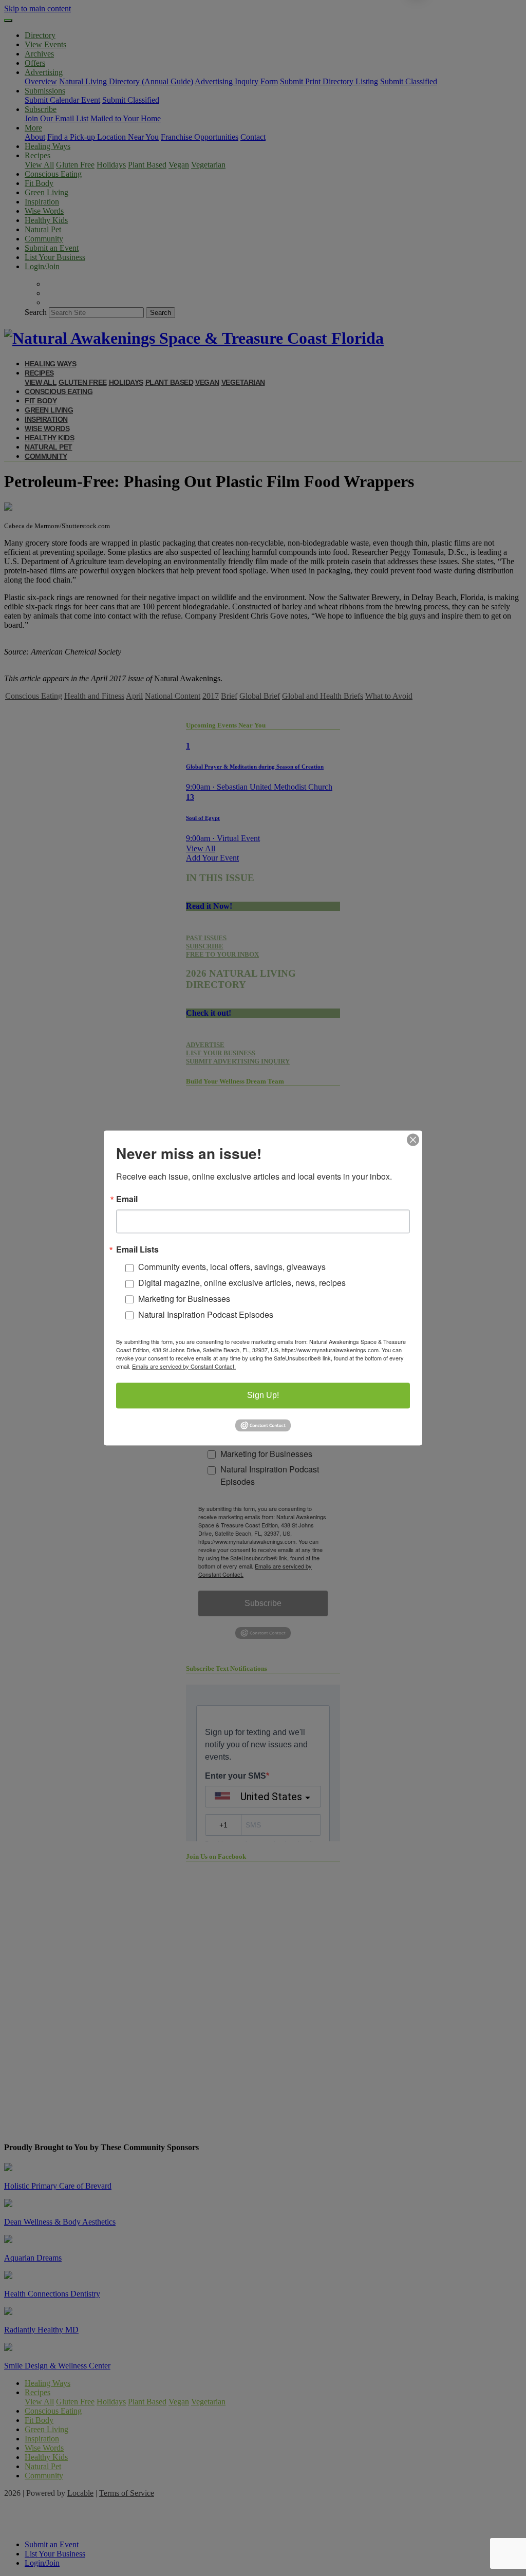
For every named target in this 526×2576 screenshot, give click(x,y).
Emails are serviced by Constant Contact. (184, 1367)
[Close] (413, 1140)
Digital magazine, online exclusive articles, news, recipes (242, 1283)
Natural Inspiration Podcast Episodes (206, 1314)
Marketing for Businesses (184, 1299)
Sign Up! (263, 1396)
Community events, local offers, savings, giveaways (232, 1267)
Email (127, 1199)
